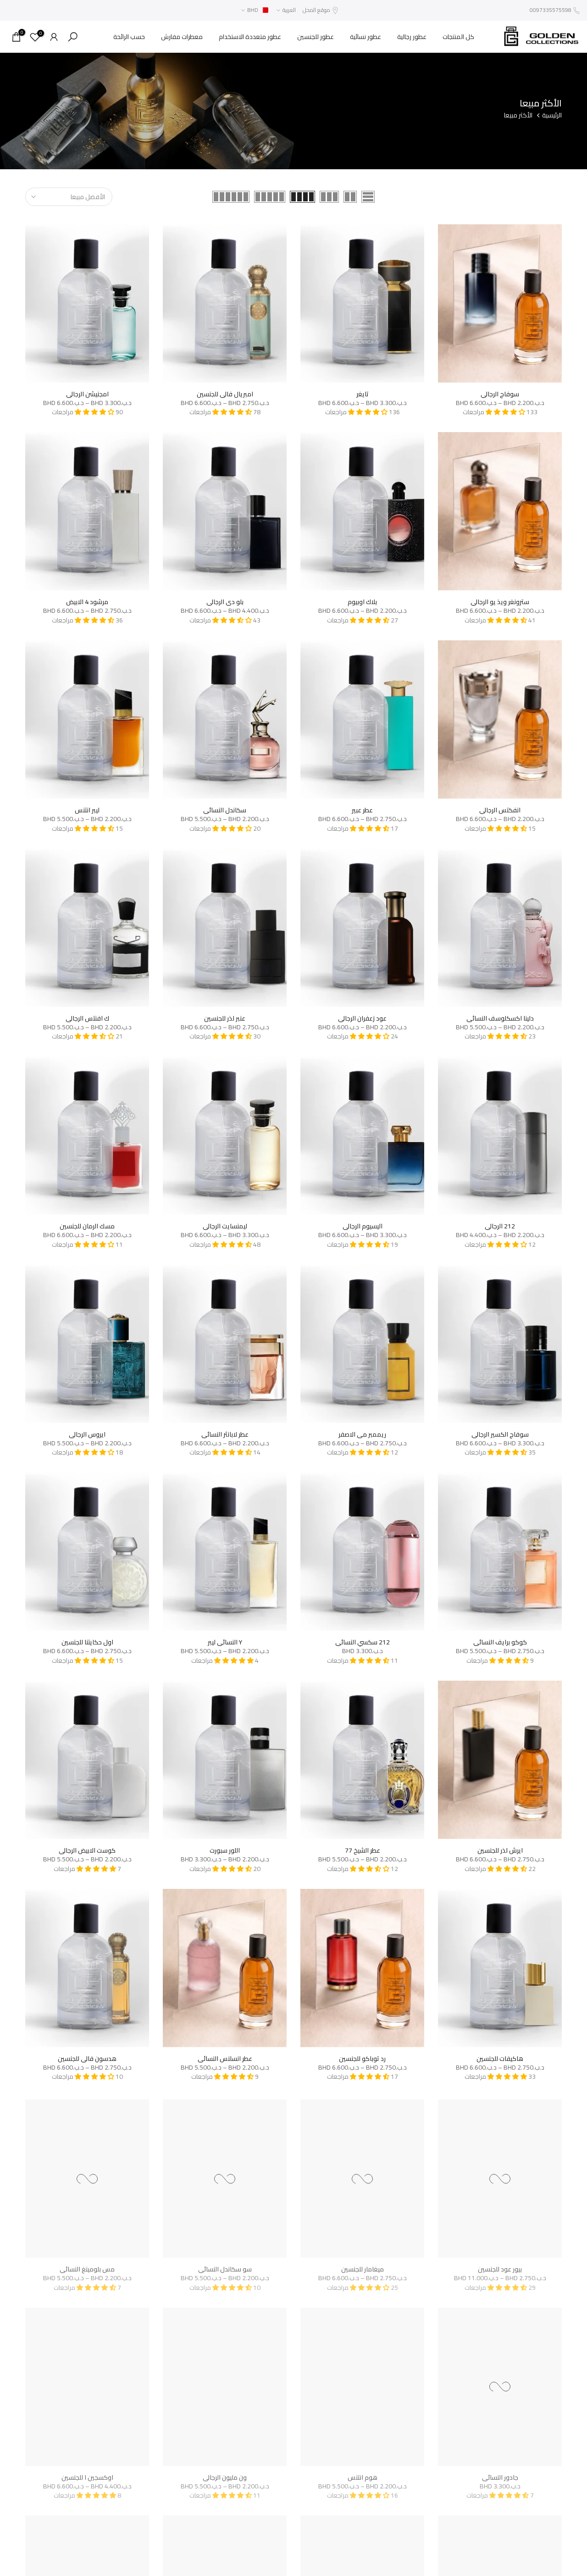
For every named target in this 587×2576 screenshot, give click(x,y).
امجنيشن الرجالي (87, 394)
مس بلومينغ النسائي (87, 2266)
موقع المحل (316, 10)
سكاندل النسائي (225, 810)
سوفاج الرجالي (500, 394)
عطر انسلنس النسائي (225, 2059)
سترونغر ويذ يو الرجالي (500, 602)
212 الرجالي (500, 1226)
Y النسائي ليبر (225, 1642)
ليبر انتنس (87, 810)
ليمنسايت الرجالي (225, 1226)
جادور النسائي (500, 2475)
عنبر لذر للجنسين (225, 1018)
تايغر (363, 394)
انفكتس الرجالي (500, 810)
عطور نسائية (365, 37)
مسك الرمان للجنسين (87, 1226)
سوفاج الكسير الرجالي (500, 1434)
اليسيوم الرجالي (363, 1226)
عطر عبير (362, 810)
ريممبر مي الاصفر (362, 1434)
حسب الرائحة (129, 37)
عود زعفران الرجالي (362, 1018)
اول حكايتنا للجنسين (87, 1642)
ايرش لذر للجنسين (500, 1850)
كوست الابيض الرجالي (87, 1850)
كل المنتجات (458, 37)
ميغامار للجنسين (363, 2266)
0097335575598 (551, 10)
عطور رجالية (412, 37)
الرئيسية (552, 116)
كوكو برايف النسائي (500, 1642)
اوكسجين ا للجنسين (87, 2475)
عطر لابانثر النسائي (225, 1434)
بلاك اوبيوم (362, 602)
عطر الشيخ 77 (363, 1850)
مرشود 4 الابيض (87, 602)
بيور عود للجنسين (500, 2266)
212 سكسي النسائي (363, 1642)
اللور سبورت (225, 1850)
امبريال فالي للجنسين (225, 394)
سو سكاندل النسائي (225, 2266)
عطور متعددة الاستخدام (250, 37)
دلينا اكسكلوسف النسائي (500, 1018)
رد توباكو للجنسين (362, 2059)
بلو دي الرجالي (225, 602)
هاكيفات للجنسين (500, 2059)
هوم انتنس (363, 2475)
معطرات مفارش (182, 37)
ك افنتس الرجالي (87, 1018)
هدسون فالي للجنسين (87, 2059)
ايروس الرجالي (87, 1434)
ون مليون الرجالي (225, 2475)
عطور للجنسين (316, 37)
